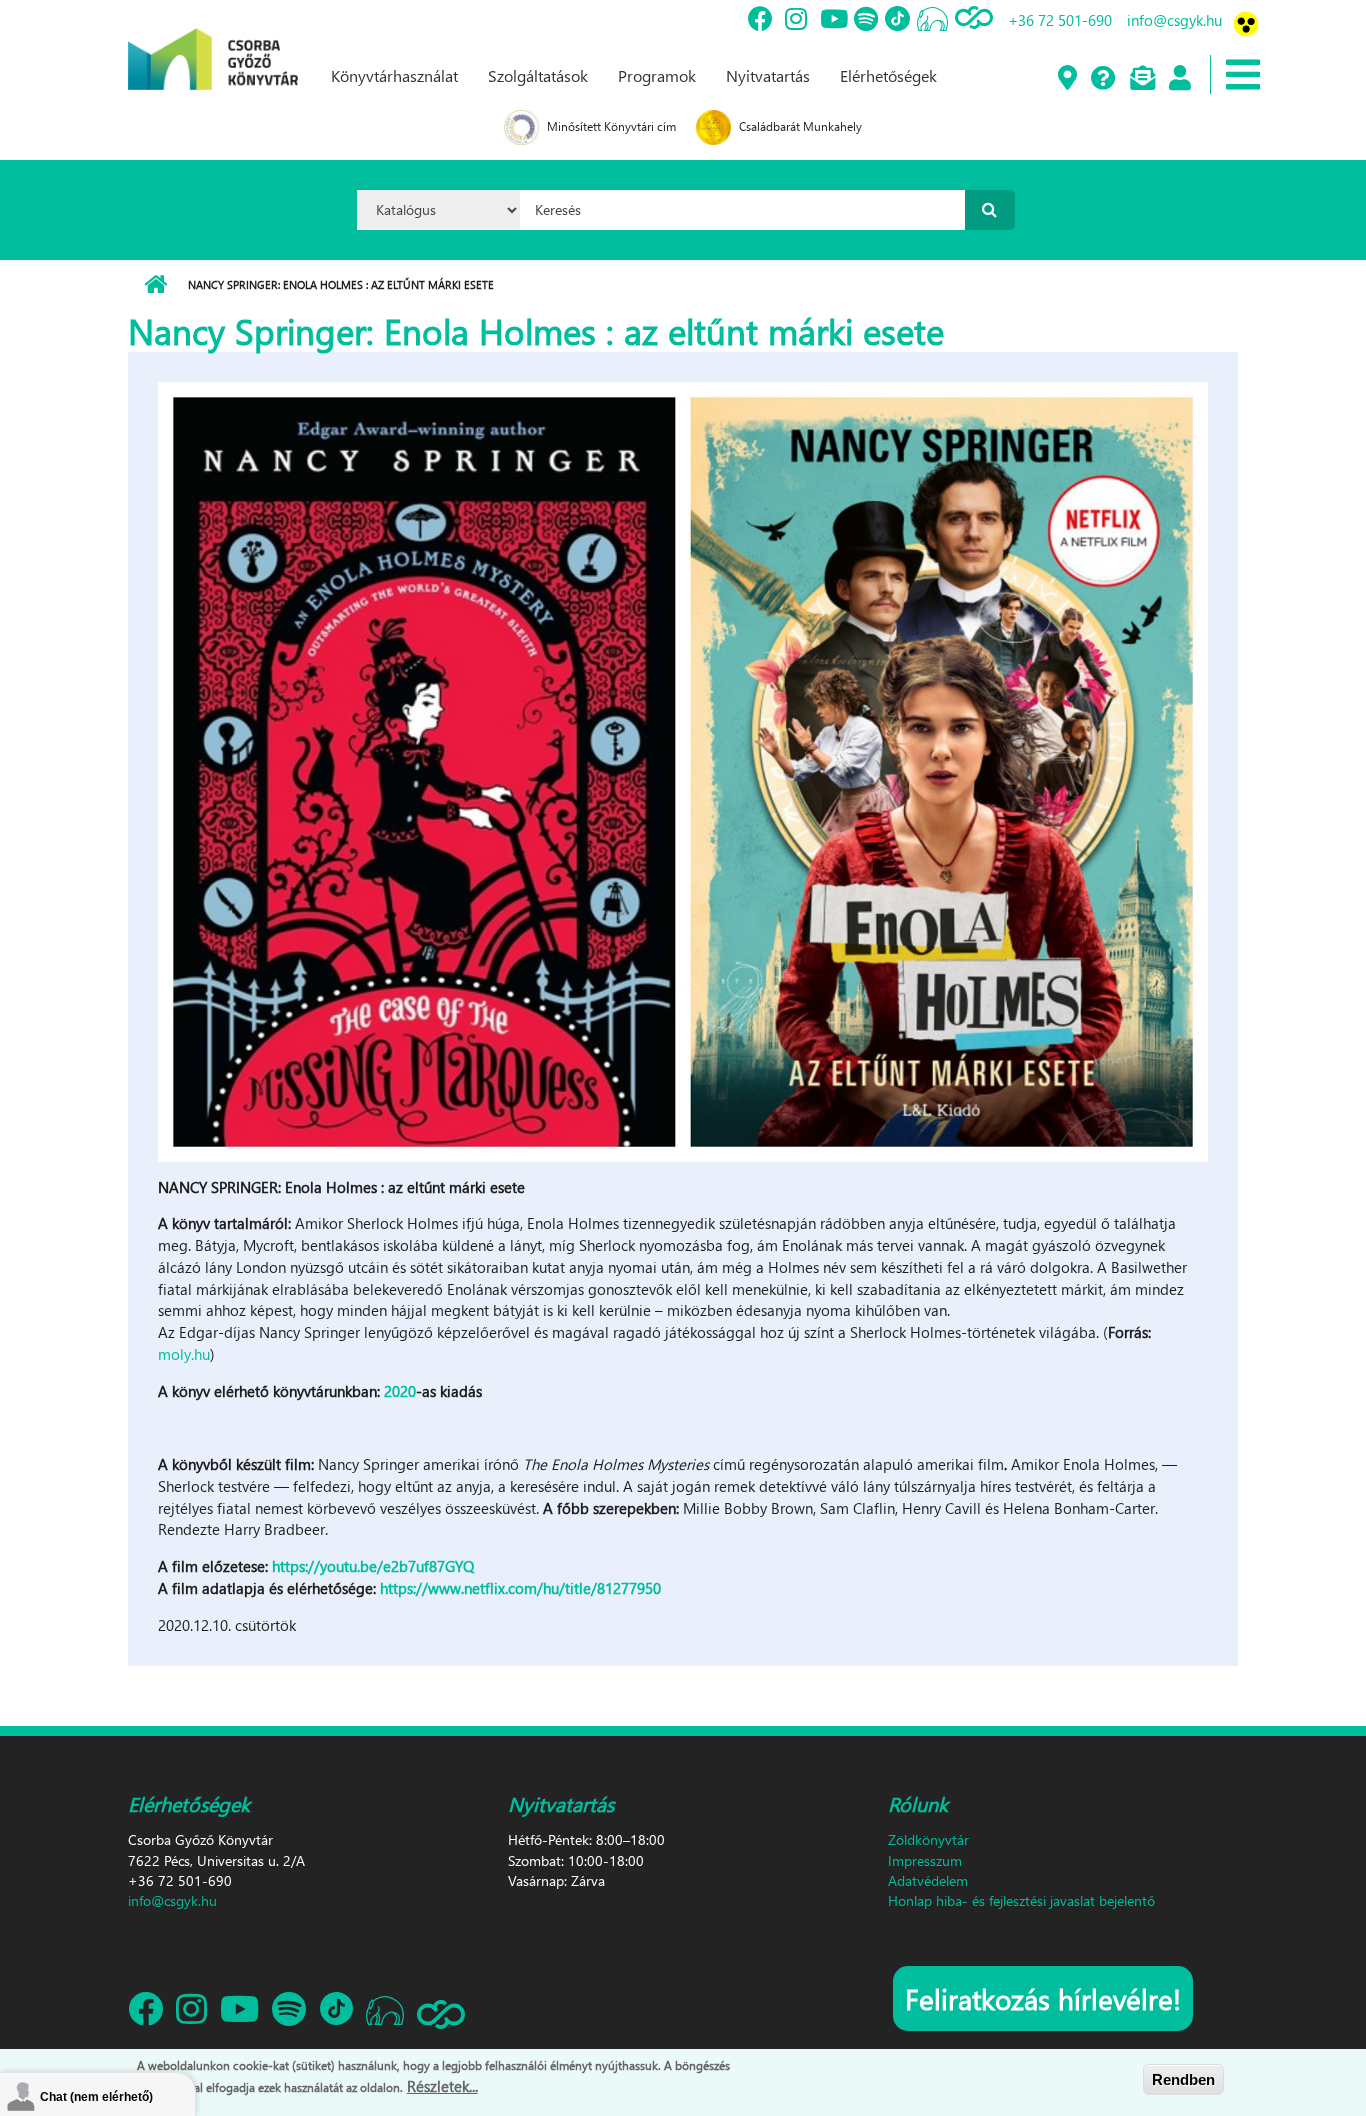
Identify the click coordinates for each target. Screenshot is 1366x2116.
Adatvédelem (928, 1880)
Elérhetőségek (888, 75)
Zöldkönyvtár (928, 1839)
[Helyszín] (1066, 79)
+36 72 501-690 (1060, 20)
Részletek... (442, 2085)
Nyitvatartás (768, 75)
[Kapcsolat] (1141, 79)
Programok (657, 75)
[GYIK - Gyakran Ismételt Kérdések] (1102, 79)
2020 (400, 1391)
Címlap (155, 285)
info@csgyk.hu (1174, 20)
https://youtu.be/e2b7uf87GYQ (373, 1566)
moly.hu (184, 1354)
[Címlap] (213, 43)
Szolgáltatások (538, 75)
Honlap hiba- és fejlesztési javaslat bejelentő (1021, 1900)
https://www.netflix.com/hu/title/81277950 (520, 1588)
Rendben (1183, 2079)
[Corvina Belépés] (1179, 79)
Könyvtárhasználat (394, 75)
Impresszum (925, 1860)
